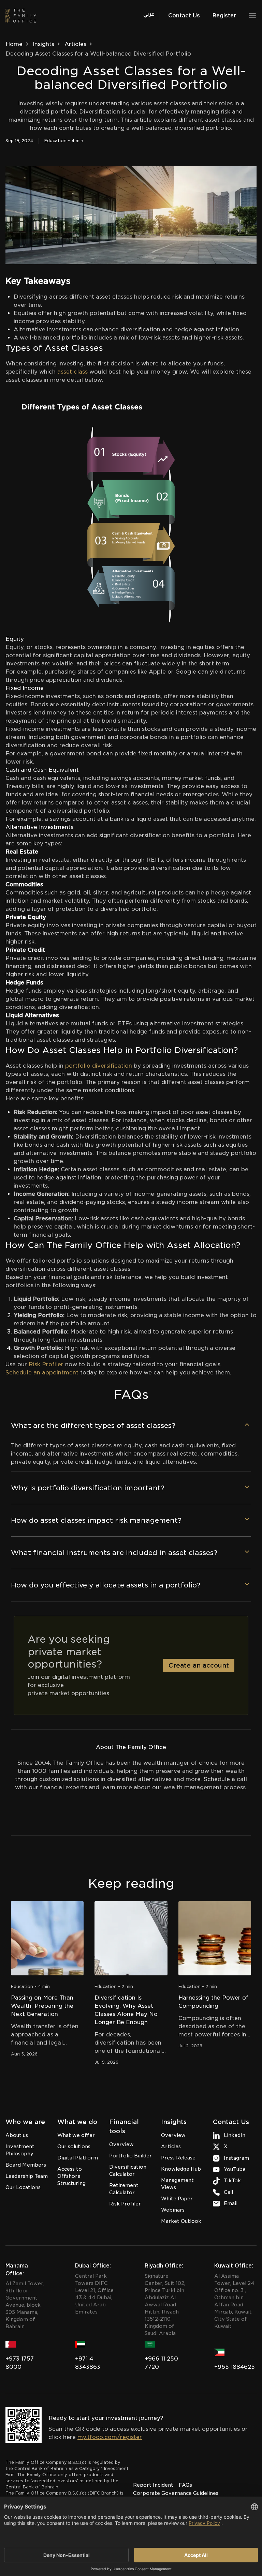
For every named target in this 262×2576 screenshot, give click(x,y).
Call (228, 2192)
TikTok (232, 2181)
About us (17, 2135)
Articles (75, 44)
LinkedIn (235, 2135)
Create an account (199, 1665)
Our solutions (74, 2146)
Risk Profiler (125, 2204)
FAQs (185, 2485)
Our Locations (23, 2187)
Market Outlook (181, 2221)
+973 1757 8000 (20, 2363)
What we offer (76, 2135)
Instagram (236, 2158)
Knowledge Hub (181, 2169)
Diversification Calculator (128, 2171)
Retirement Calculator (124, 2189)
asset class (72, 372)
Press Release (178, 2158)
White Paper (177, 2199)
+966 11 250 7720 (161, 2363)
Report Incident (153, 2485)
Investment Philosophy (20, 2150)
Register (224, 16)
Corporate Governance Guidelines (176, 2493)
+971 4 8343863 (88, 2363)
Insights (43, 44)
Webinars (173, 2210)
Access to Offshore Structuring (71, 2176)
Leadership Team (27, 2176)
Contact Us (184, 16)
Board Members (26, 2165)
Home (14, 44)
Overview (121, 2144)
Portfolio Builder (130, 2156)
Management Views (177, 2184)
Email (231, 2203)
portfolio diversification (99, 1066)
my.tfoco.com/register (110, 2437)
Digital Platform (78, 2158)
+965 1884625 (235, 2367)
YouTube (235, 2169)
